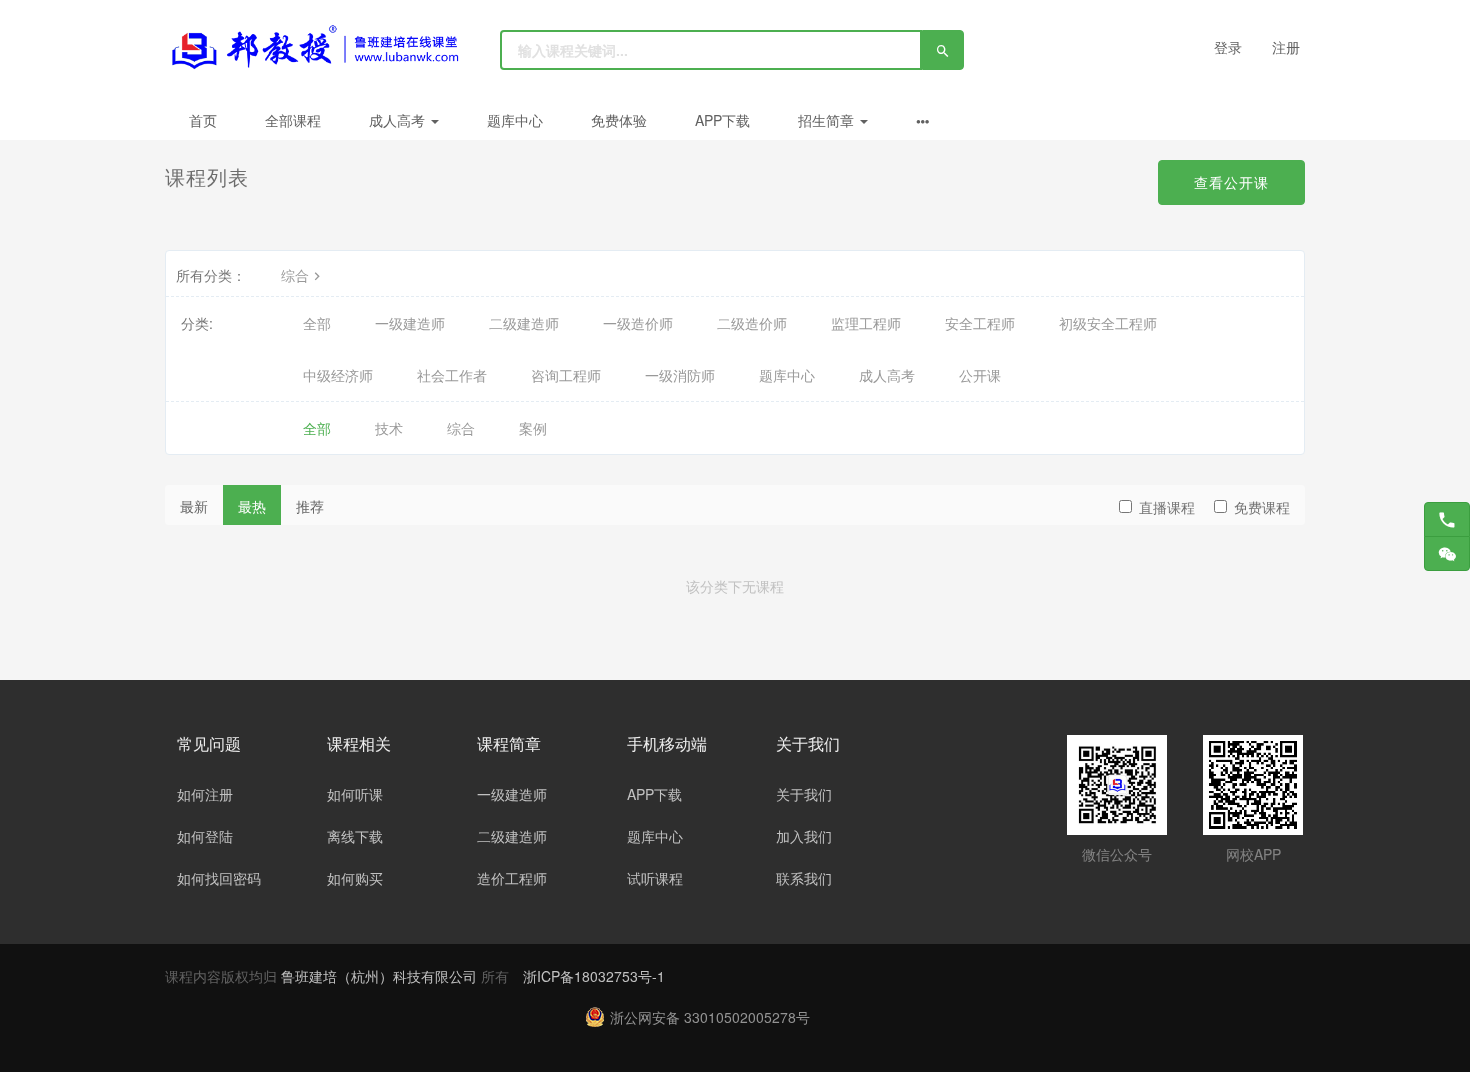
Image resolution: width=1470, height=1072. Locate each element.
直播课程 (1167, 507)
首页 (203, 120)
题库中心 (515, 120)
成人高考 (399, 120)
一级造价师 (638, 323)
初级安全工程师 (1108, 323)
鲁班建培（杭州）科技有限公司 (381, 976)
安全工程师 (980, 323)
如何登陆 (205, 836)
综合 (295, 275)
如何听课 (355, 794)
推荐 (310, 506)
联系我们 (804, 878)
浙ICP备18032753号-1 (594, 976)
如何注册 (205, 794)
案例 (533, 428)
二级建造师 (524, 323)
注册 (1286, 47)
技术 (389, 428)
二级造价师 (752, 323)
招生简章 (828, 120)
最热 (252, 506)
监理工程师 (866, 323)
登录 (1228, 47)
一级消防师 (680, 375)
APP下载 (722, 120)
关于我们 (804, 794)
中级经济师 (338, 375)
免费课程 (1262, 507)
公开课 (980, 375)
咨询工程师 (566, 375)
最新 (194, 506)
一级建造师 (410, 323)
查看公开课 (1231, 182)
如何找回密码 (219, 878)
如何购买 (355, 878)
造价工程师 (512, 878)
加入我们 (804, 836)
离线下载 (355, 836)
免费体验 (619, 120)
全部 (317, 323)
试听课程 (655, 878)
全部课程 (293, 120)
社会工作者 (452, 375)
